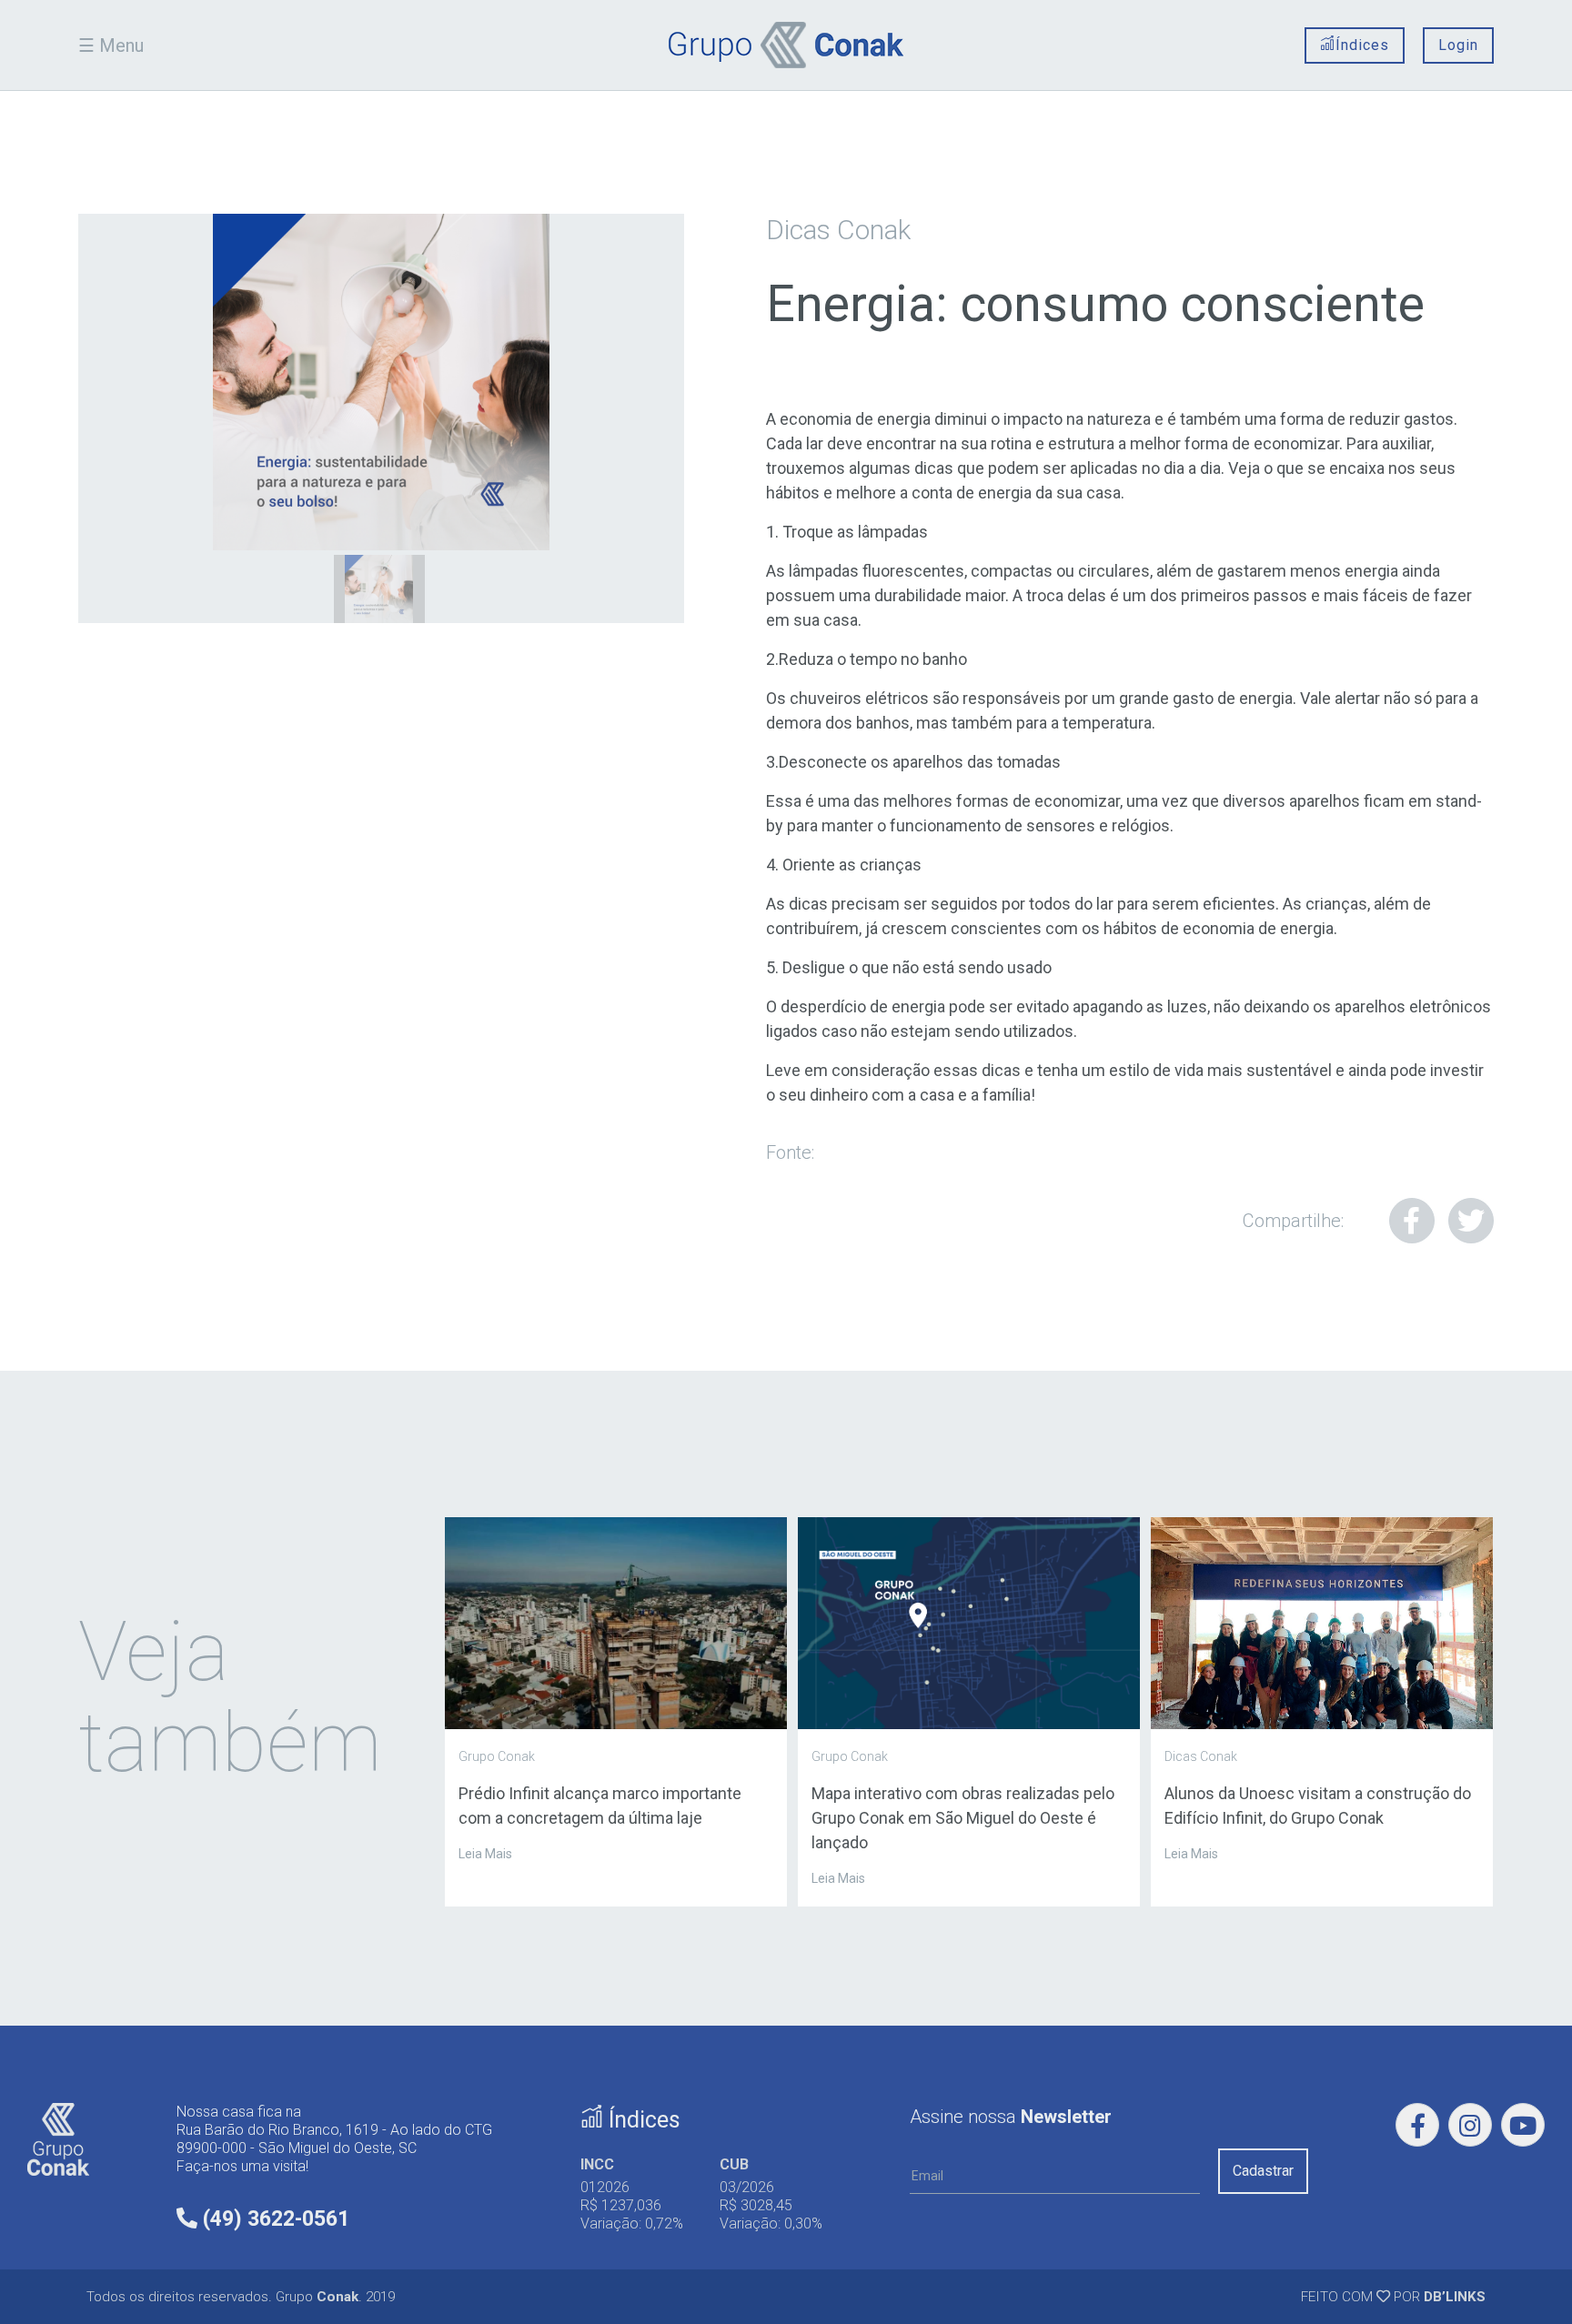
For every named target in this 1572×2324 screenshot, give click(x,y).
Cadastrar (1263, 2171)
